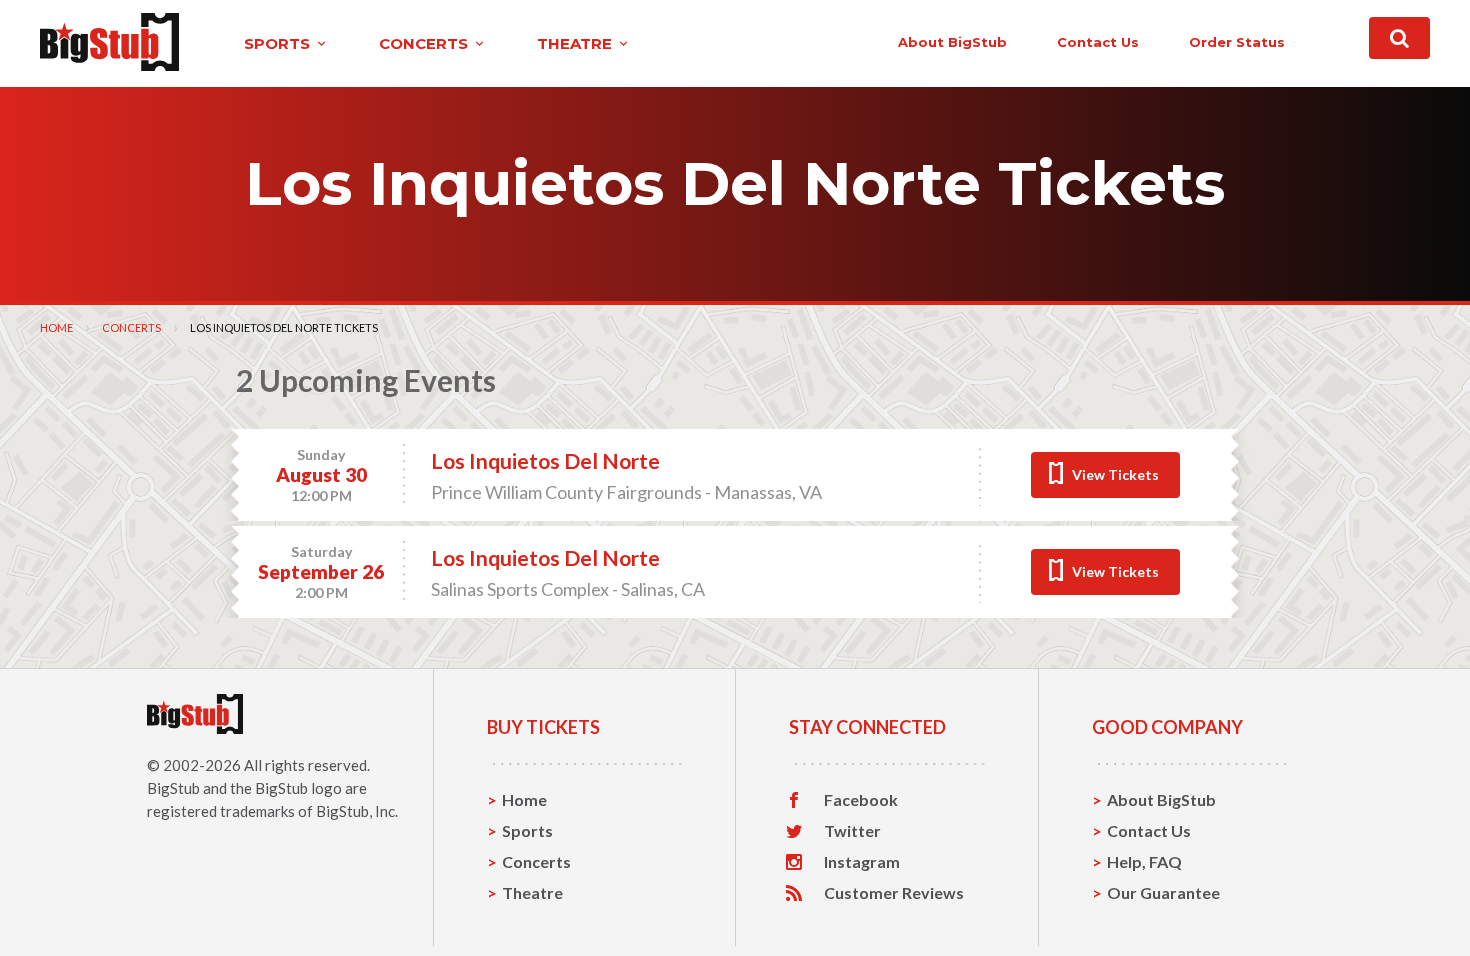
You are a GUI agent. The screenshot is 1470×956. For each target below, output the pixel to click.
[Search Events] (1399, 38)
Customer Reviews (894, 893)
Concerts (131, 327)
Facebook (861, 800)
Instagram (862, 862)
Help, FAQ (1144, 861)
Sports (527, 830)
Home (56, 327)
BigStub (173, 788)
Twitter (852, 831)
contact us (1098, 42)
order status (1237, 42)
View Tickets (1115, 474)
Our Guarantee (1163, 892)
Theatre (532, 892)
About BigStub (952, 42)
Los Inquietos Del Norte (545, 460)
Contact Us (1149, 830)
